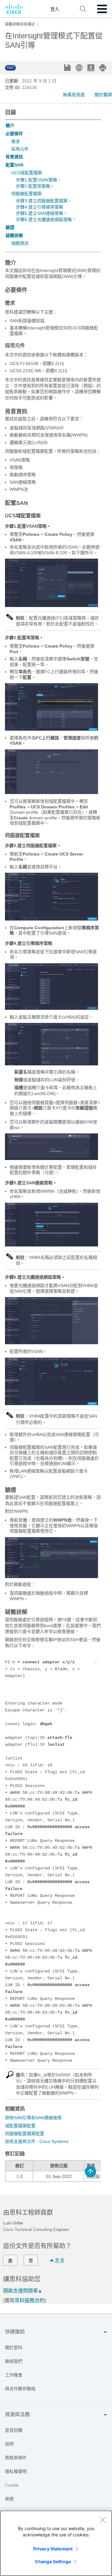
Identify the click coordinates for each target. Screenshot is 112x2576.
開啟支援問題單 (21, 2291)
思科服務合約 (30, 2300)
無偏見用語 (74, 95)
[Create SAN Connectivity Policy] (51, 1245)
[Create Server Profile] (51, 919)
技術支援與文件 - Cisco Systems (37, 2141)
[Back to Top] (91, 2172)
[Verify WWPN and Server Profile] (51, 1577)
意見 (60, 2260)
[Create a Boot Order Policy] (51, 1008)
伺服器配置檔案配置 (25, 2134)
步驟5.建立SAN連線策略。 (42, 213)
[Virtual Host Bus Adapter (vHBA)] (51, 1064)
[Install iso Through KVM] (51, 1158)
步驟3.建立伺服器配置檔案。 (44, 201)
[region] (56, 2543)
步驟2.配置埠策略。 (35, 186)
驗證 (10, 227)
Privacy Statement (53, 2549)
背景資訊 (14, 157)
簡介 (10, 126)
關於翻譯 (103, 95)
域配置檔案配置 (20, 2126)
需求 (16, 141)
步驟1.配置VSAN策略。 (39, 180)
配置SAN (14, 165)
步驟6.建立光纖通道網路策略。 (46, 220)
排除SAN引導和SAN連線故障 (33, 2118)
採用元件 (20, 149)
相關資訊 (20, 243)
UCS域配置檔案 (27, 173)
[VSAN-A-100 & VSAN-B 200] (51, 605)
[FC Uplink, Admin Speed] (51, 792)
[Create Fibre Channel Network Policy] (51, 1343)
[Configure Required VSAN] (51, 1404)
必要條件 (14, 134)
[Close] (103, 2520)
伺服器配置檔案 (26, 194)
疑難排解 (14, 235)
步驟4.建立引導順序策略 (40, 207)
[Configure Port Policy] (51, 729)
